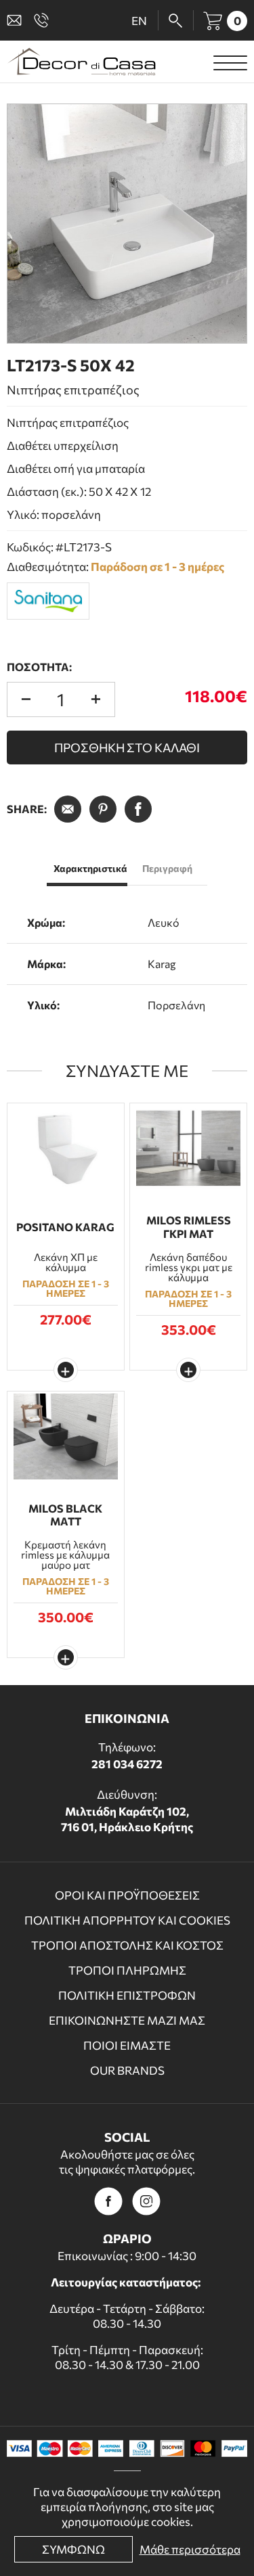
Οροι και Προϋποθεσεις (127, 1895)
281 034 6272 (127, 1764)
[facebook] (108, 2201)
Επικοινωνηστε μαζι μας (127, 2020)
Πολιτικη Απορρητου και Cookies (127, 1920)
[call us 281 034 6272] (44, 20)
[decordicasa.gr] (81, 62)
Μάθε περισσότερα (190, 2549)
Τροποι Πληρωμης (127, 1970)
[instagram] (146, 2201)
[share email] (68, 809)
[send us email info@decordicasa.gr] (17, 20)
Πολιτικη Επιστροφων (127, 1995)
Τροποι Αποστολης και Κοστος (127, 1945)
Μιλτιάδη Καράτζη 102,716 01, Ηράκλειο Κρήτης (127, 1819)
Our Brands (127, 2070)
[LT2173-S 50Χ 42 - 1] (127, 224)
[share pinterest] (103, 809)
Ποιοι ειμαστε (127, 2045)
